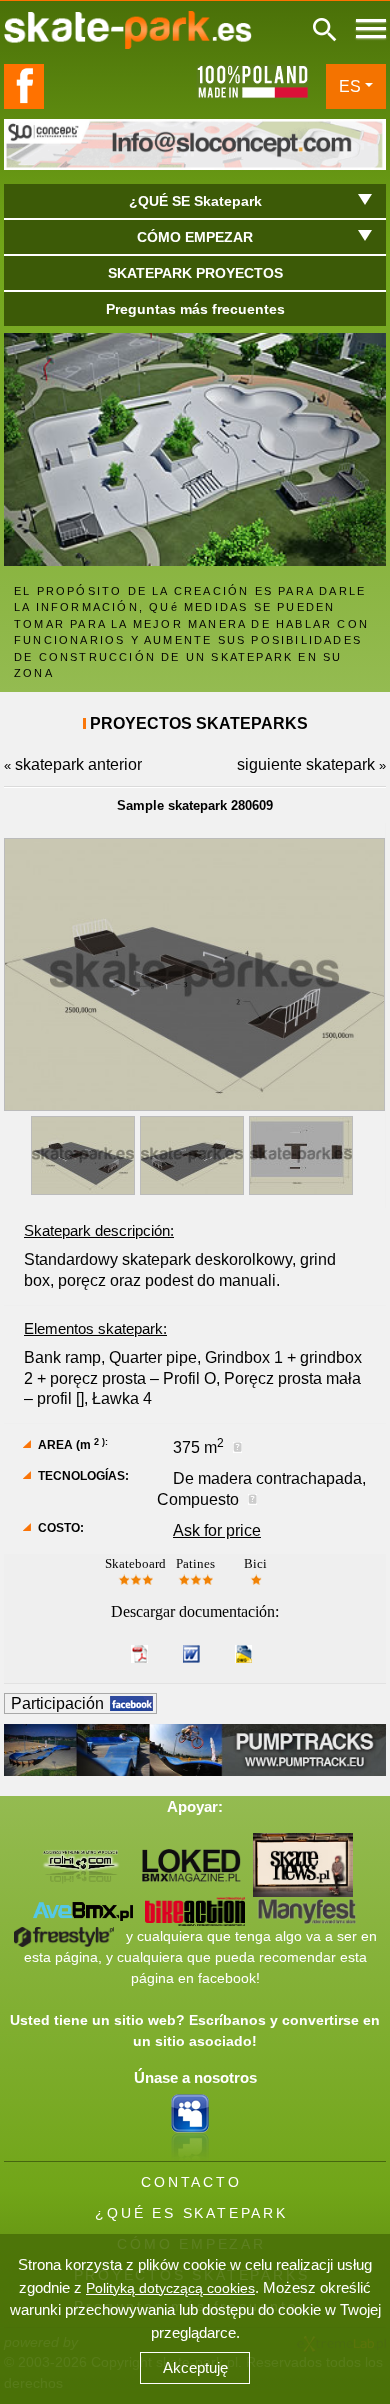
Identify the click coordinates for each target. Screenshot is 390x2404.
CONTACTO (191, 2182)
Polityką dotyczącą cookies (170, 2288)
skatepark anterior (78, 764)
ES (350, 86)
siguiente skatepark (306, 764)
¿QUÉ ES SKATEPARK (191, 2213)
